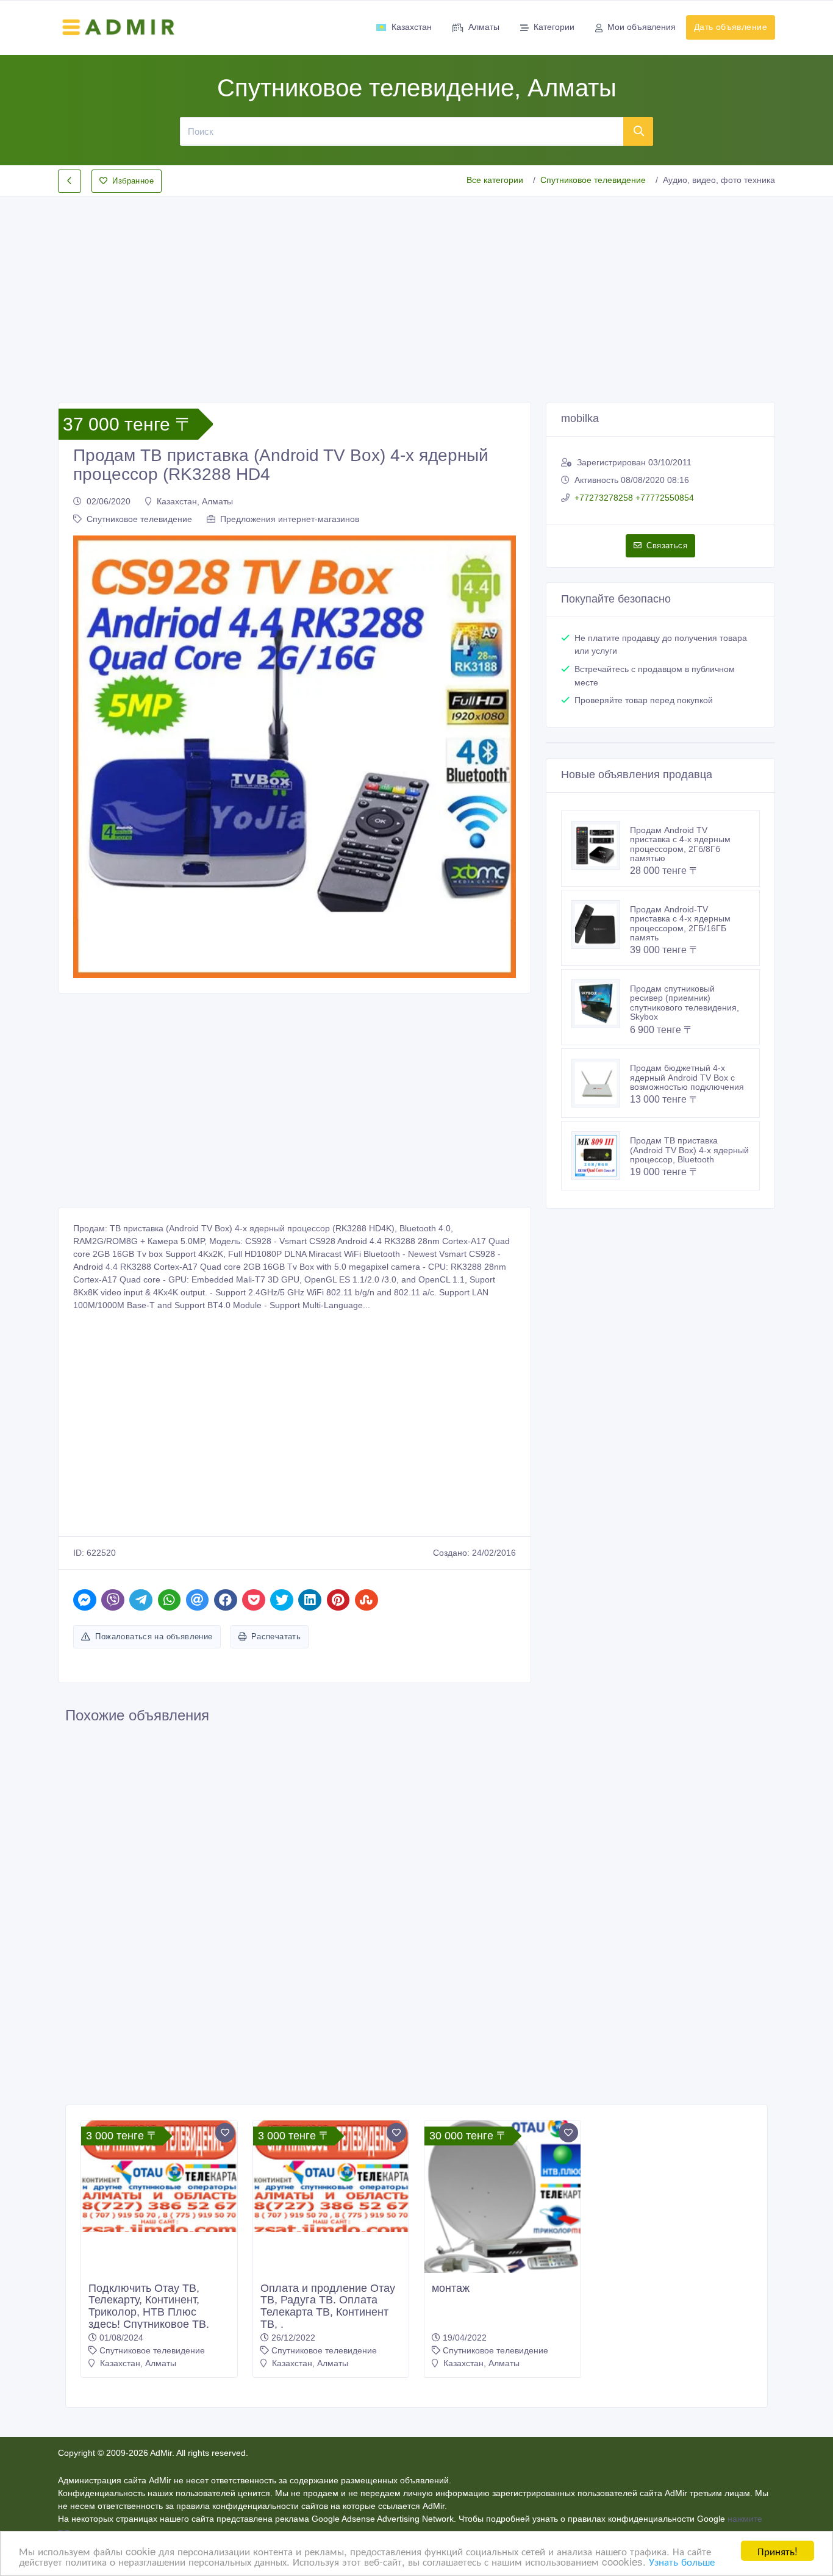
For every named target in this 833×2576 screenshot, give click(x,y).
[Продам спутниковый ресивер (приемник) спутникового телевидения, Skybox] (601, 1004)
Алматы (484, 27)
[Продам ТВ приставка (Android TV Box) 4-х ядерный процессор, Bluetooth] (601, 1156)
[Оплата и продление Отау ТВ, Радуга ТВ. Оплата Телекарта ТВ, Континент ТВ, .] (331, 2176)
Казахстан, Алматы (195, 501)
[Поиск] (638, 131)
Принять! (778, 2551)
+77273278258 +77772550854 (634, 498)
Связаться (667, 546)
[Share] (85, 1600)
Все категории (495, 180)
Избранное (133, 181)
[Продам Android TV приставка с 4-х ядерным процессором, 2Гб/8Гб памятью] (601, 845)
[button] (89, 757)
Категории (554, 27)
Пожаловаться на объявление (154, 1637)
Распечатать (276, 1637)
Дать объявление (731, 27)
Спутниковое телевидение (593, 180)
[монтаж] (502, 2202)
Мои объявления (642, 27)
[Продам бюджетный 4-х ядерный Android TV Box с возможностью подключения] (601, 1083)
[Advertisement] (416, 289)
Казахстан (412, 27)
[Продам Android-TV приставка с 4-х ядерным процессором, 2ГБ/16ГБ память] (601, 925)
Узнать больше (682, 2561)
